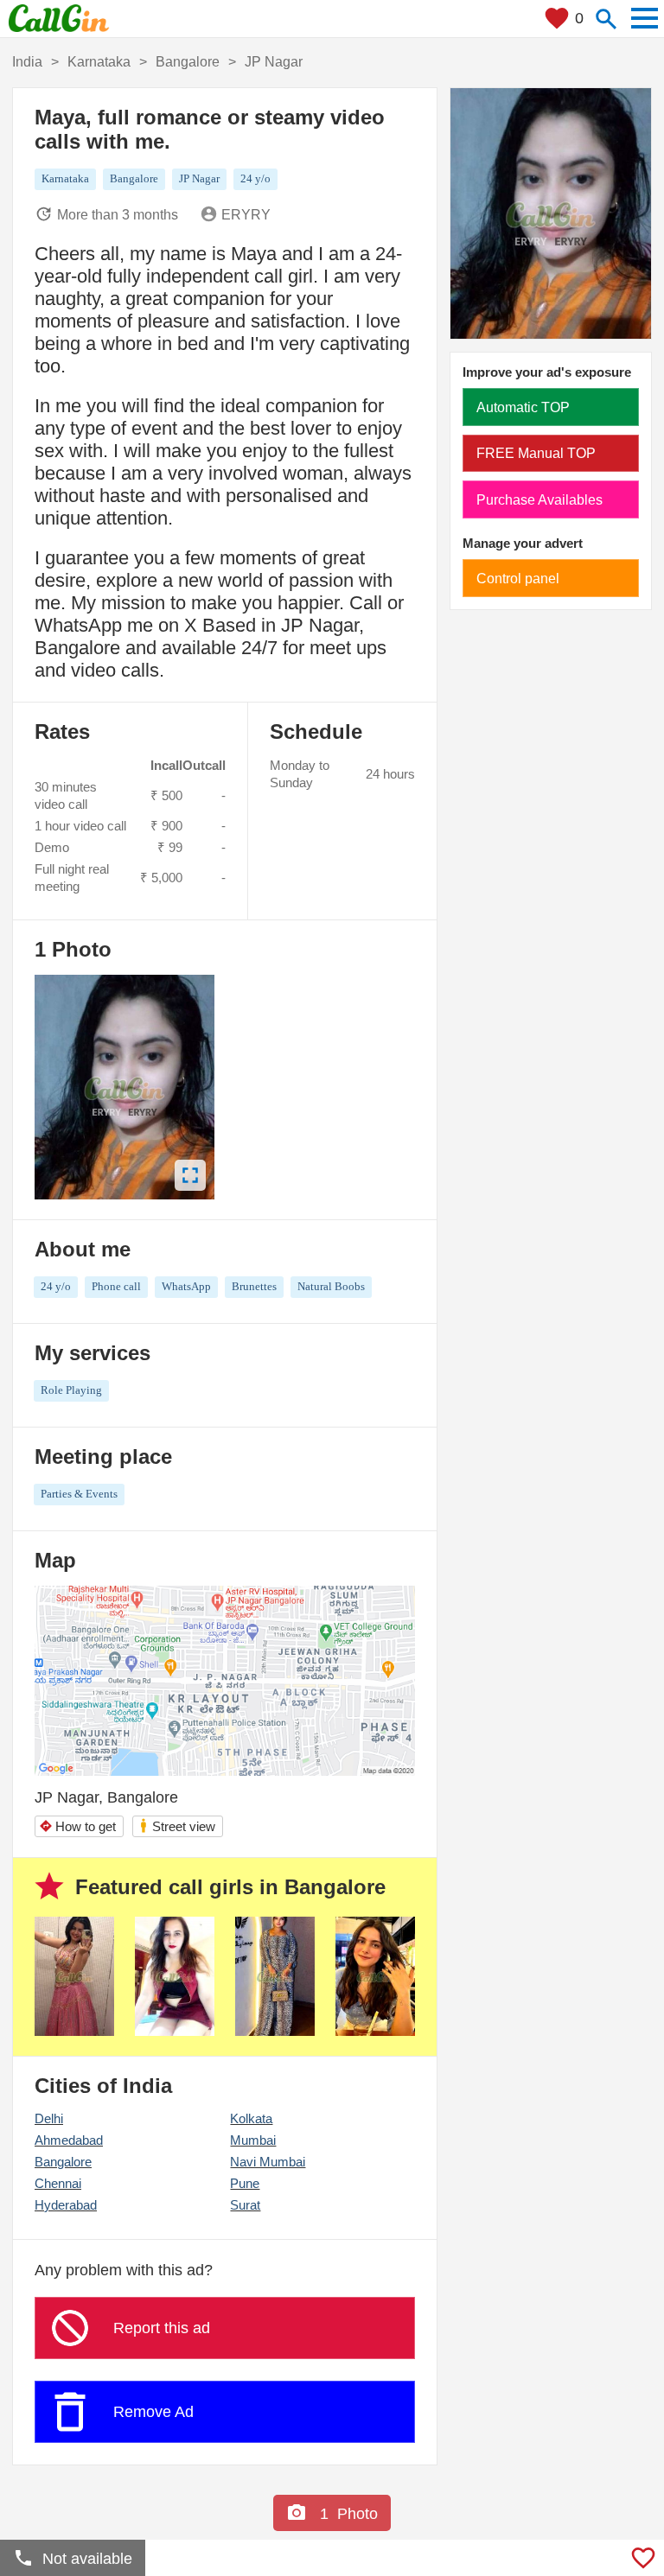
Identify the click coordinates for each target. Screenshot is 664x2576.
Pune (245, 2183)
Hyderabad (66, 2205)
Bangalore (63, 2162)
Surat (245, 2205)
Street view (177, 1825)
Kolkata (251, 2118)
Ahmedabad (69, 2140)
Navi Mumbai (268, 2162)
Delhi (49, 2118)
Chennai (58, 2183)
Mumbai (253, 2140)
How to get (77, 1826)
